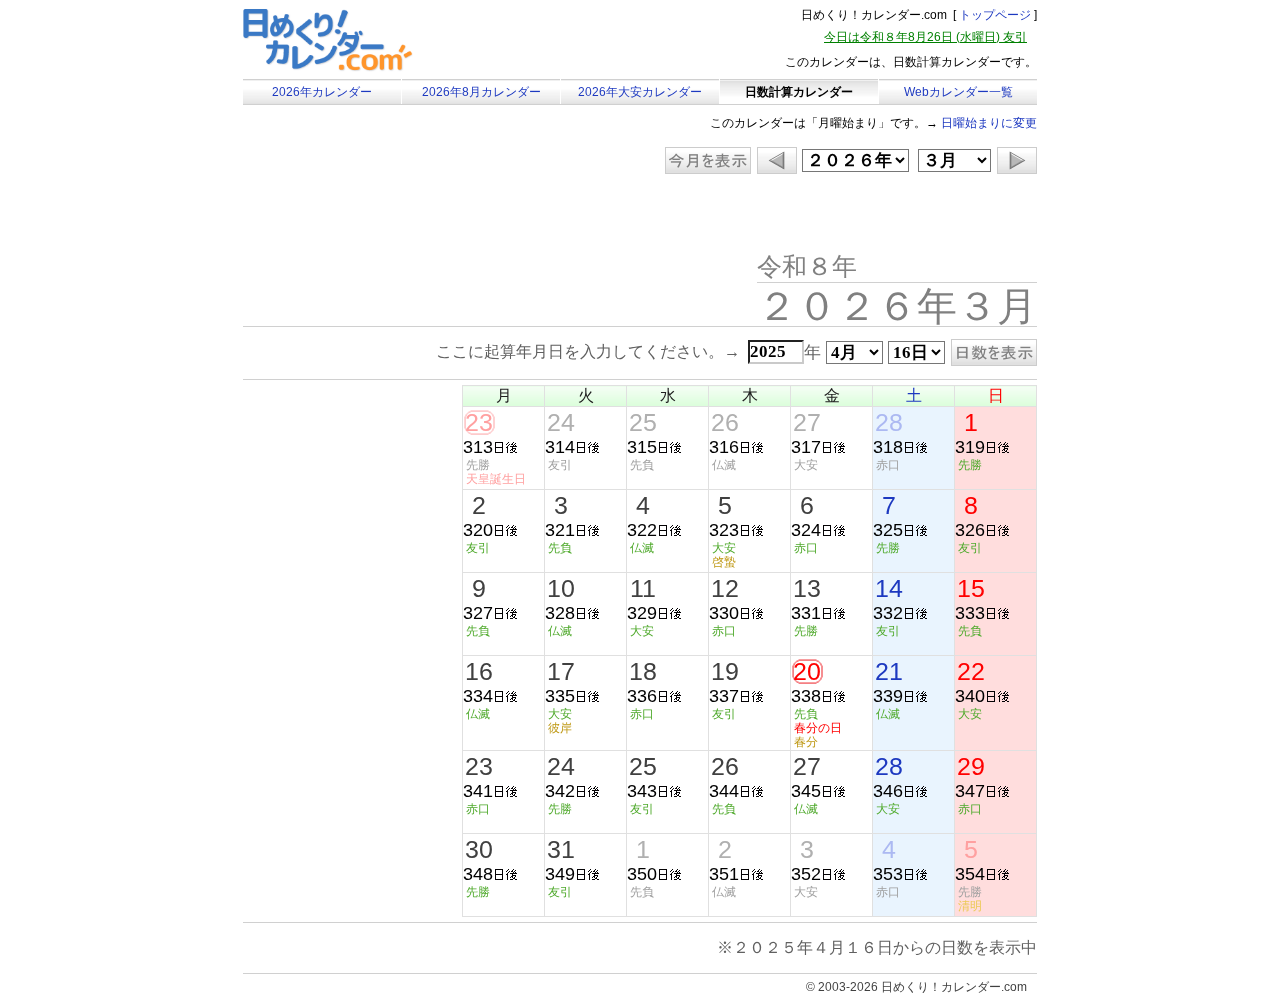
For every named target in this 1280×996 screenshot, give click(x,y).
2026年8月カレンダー (481, 92)
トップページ (995, 15)
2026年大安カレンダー (640, 92)
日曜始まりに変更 (989, 123)
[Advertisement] (412, 215)
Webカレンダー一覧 (958, 92)
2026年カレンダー (322, 92)
